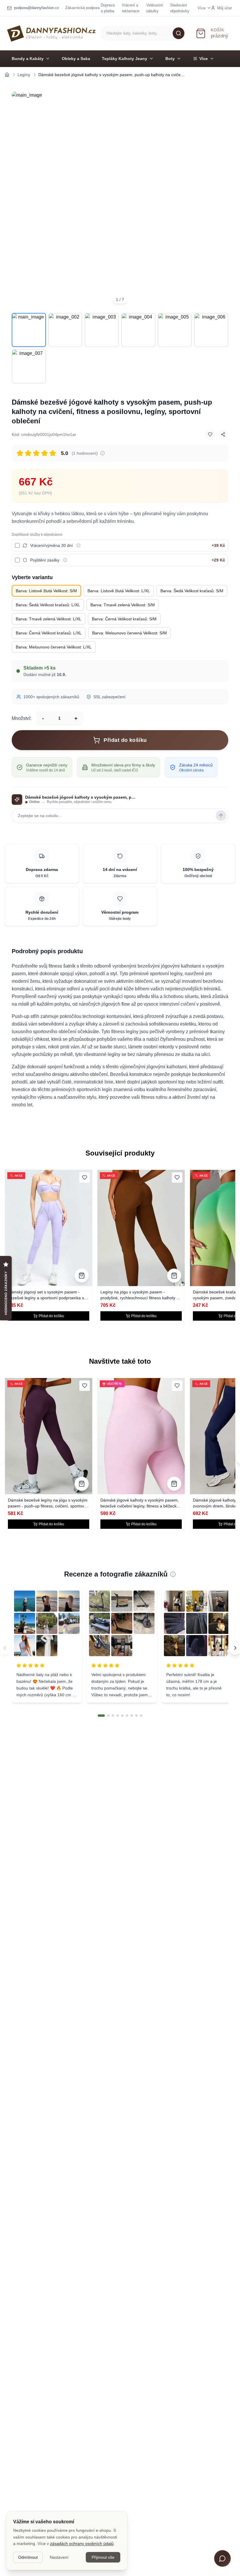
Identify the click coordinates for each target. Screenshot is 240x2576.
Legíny (24, 75)
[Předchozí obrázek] (20, 200)
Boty (170, 59)
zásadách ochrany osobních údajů (82, 2544)
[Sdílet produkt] (223, 434)
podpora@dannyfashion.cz (37, 8)
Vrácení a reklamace (131, 8)
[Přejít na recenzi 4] (118, 1716)
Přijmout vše (103, 2557)
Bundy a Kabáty (28, 59)
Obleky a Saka (76, 59)
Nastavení (59, 2557)
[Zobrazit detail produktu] (82, 1276)
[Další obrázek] (220, 200)
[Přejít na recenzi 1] (101, 1716)
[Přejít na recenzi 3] (113, 1716)
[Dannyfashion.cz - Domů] (51, 33)
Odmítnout (28, 2557)
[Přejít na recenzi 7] (132, 1716)
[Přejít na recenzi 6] (127, 1716)
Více (204, 59)
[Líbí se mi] (210, 434)
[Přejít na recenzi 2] (108, 1716)
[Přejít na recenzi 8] (136, 1716)
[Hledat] (179, 33)
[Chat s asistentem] (222, 2558)
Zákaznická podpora (82, 8)
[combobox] (143, 33)
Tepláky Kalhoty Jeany (125, 59)
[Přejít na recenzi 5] (122, 1716)
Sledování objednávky (180, 8)
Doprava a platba (108, 8)
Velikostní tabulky (155, 8)
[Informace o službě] (78, 545)
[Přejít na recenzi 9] (141, 1716)
